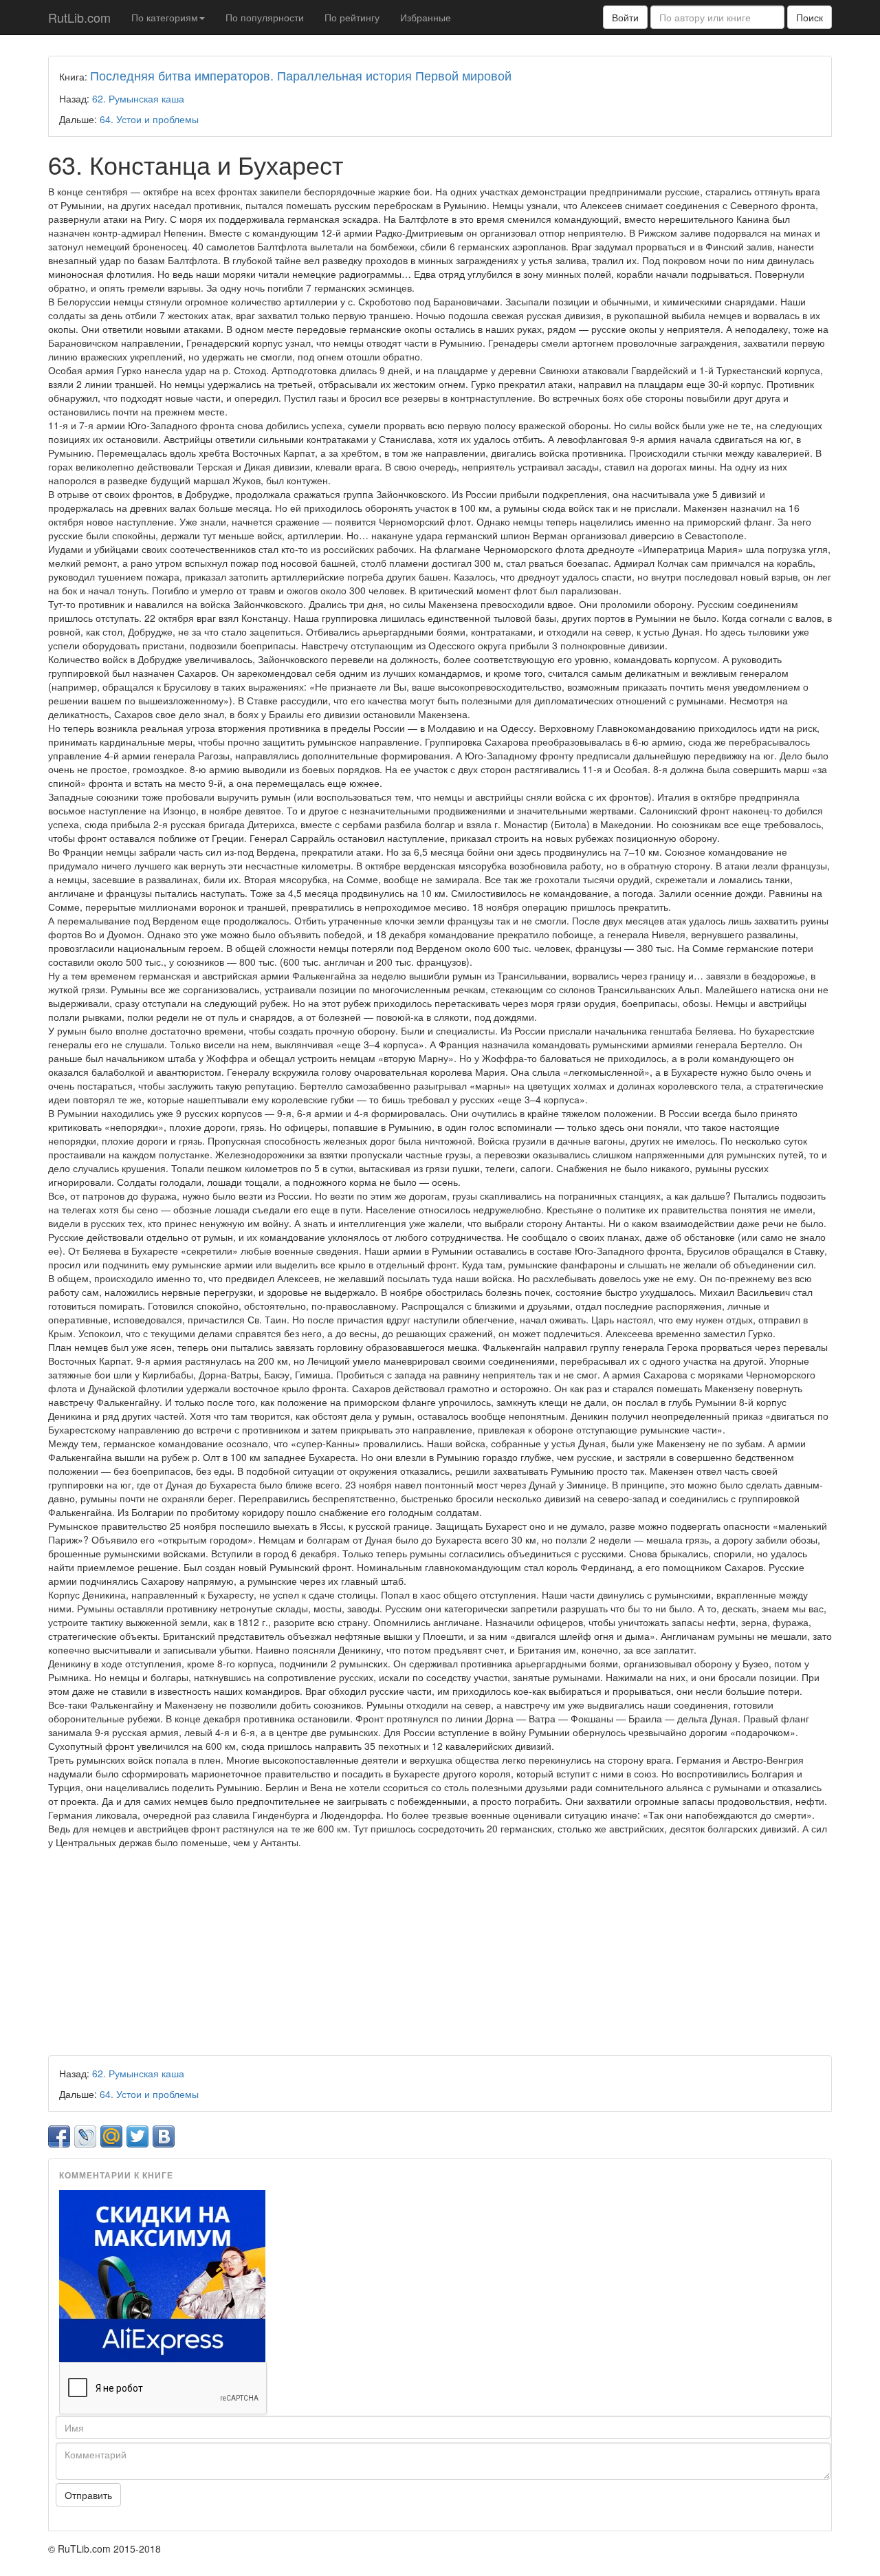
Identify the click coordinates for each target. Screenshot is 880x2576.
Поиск (810, 17)
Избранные (426, 17)
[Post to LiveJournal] (85, 2136)
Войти (625, 17)
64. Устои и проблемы (149, 119)
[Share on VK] (164, 2136)
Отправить (88, 2495)
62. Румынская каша (138, 98)
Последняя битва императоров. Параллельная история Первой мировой (301, 75)
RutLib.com (79, 17)
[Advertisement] (440, 1952)
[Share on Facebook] (59, 2136)
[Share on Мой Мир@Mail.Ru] (111, 2136)
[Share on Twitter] (137, 2136)
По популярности (265, 17)
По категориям (165, 17)
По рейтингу (352, 17)
